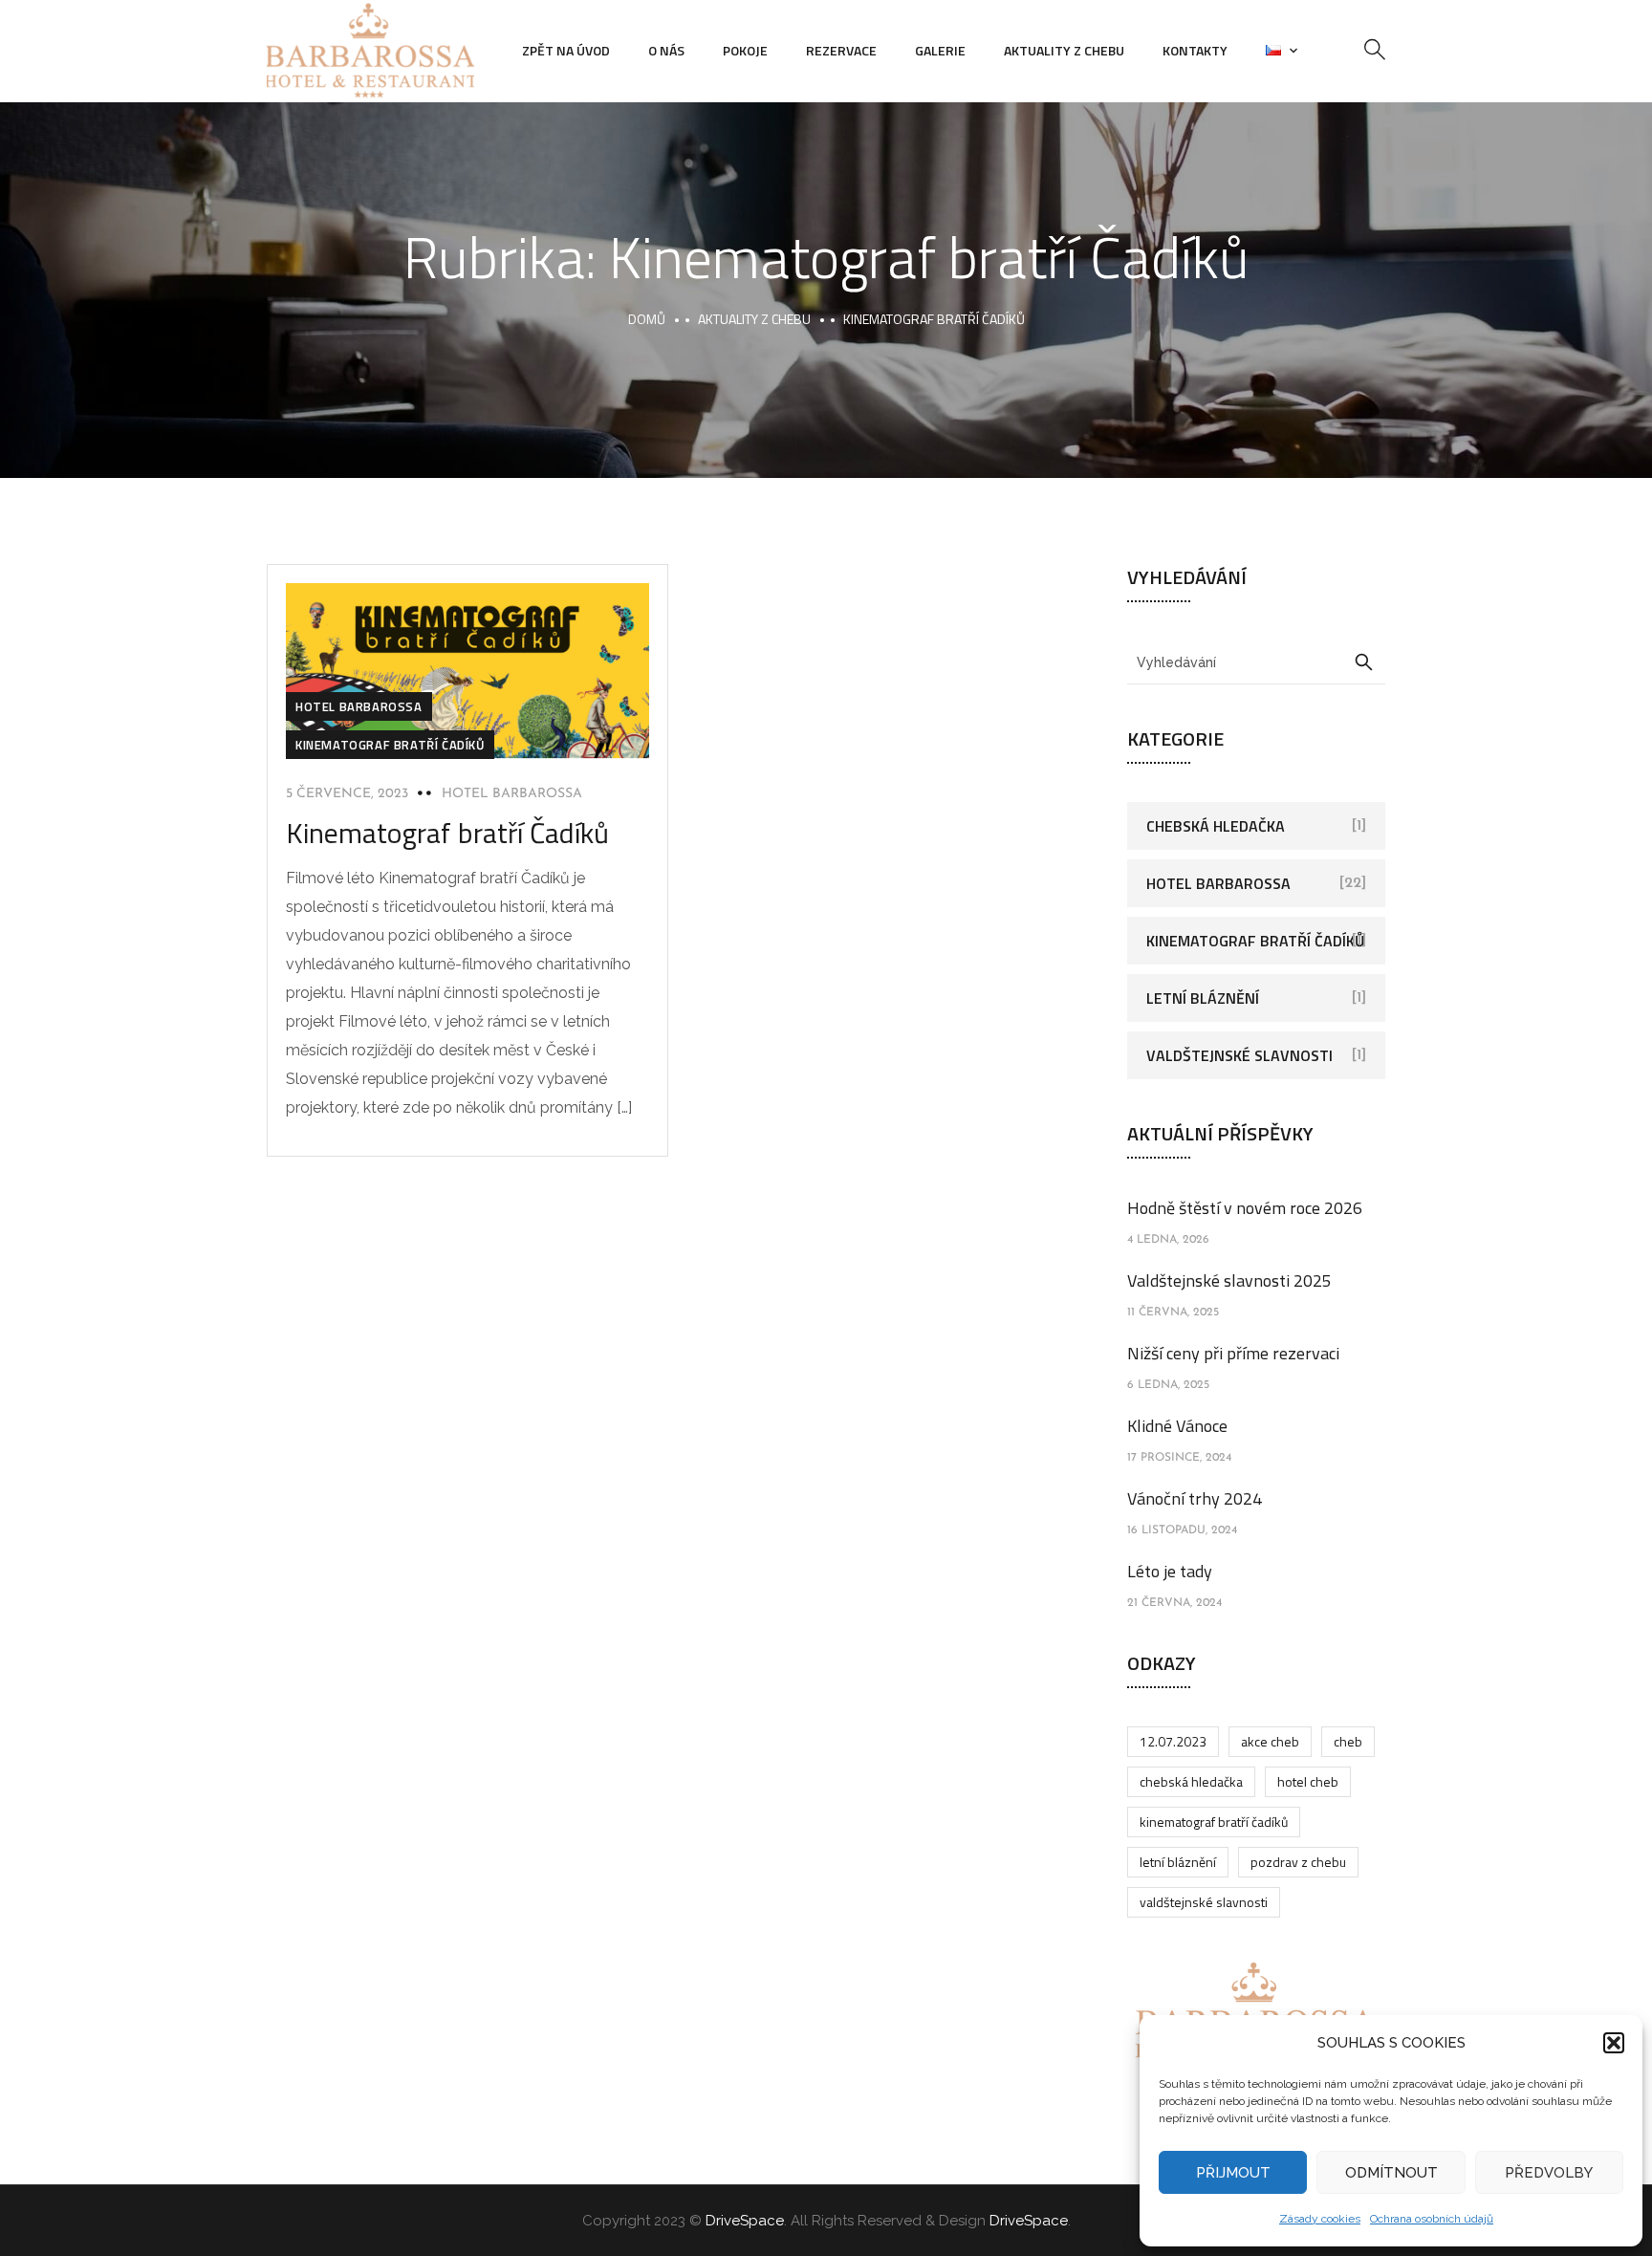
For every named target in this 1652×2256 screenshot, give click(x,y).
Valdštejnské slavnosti (1239, 1055)
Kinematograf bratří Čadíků (390, 745)
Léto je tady (1170, 1571)
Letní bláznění (1203, 998)
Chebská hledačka (1216, 826)
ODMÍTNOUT (1391, 2173)
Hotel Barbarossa (359, 706)
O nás (666, 50)
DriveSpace (745, 2221)
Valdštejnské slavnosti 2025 (1229, 1280)
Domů (647, 319)
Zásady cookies (1320, 2219)
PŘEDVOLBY (1549, 2173)
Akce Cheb (1270, 1741)
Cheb (1348, 1741)
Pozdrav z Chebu (1298, 1862)
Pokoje (745, 50)
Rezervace (841, 50)
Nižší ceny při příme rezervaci (1233, 1353)
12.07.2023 (1173, 1741)
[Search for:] (1256, 662)
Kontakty (1195, 50)
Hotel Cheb (1308, 1781)
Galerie (940, 50)
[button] (1614, 2043)
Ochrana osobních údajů (1432, 2219)
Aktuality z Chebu (1064, 50)
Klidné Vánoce (1177, 1426)
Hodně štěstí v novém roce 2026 (1245, 1208)
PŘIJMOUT (1233, 2173)
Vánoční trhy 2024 (1195, 1498)
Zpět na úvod (566, 50)
